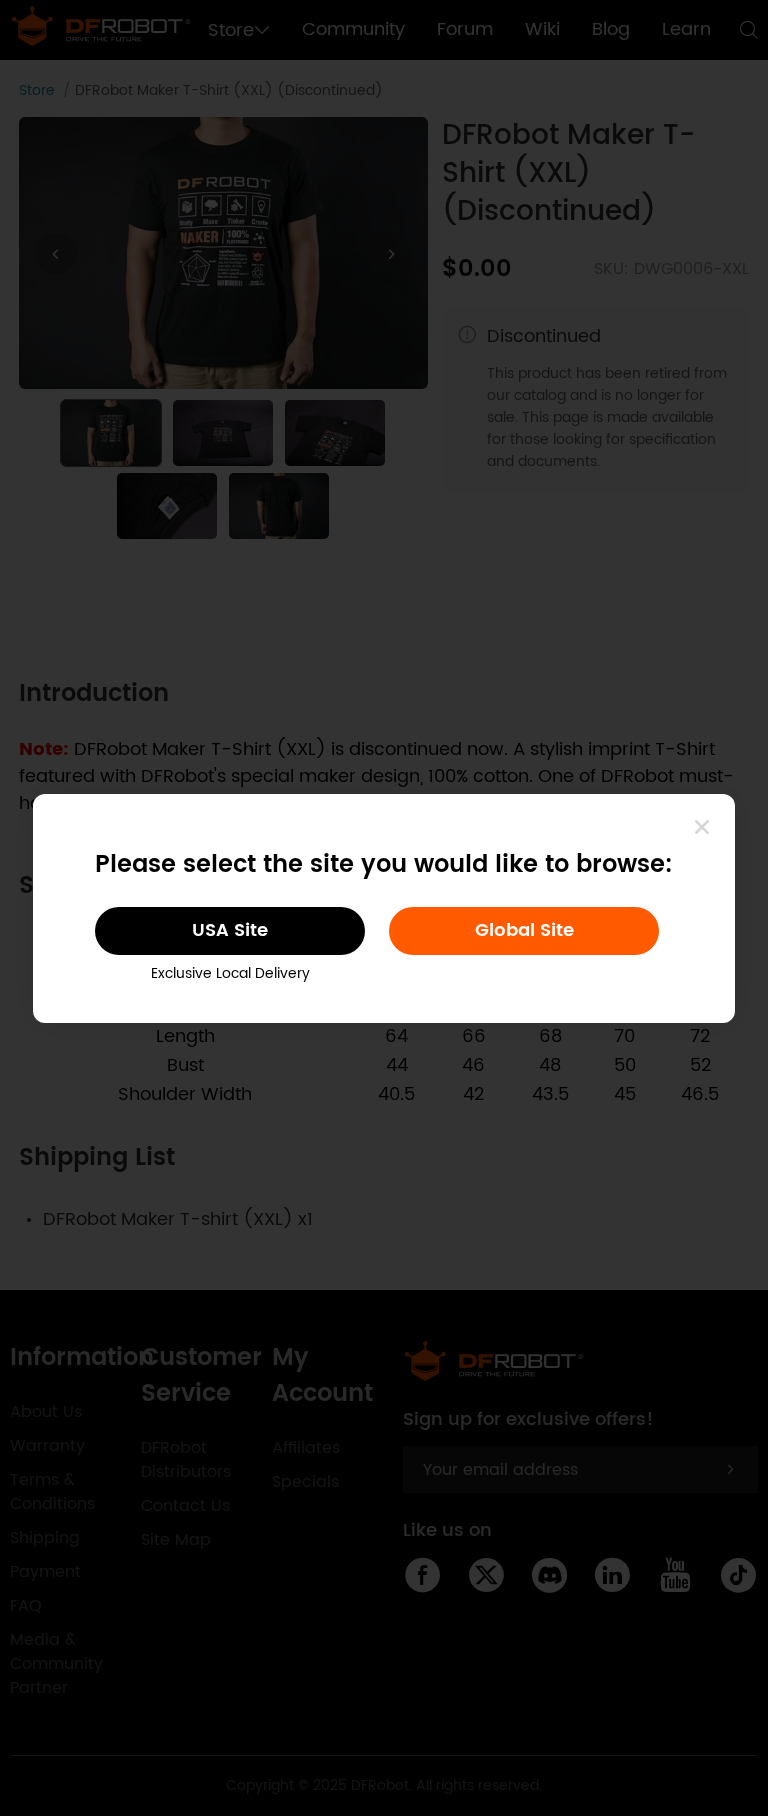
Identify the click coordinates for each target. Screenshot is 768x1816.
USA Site (230, 930)
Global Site (524, 930)
